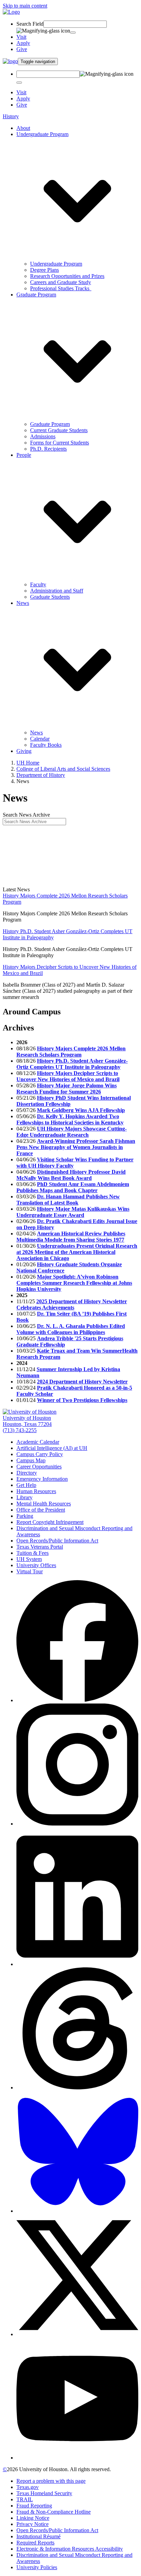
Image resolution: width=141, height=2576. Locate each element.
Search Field (30, 24)
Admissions (43, 436)
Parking (25, 1516)
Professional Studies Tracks (61, 288)
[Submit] (73, 33)
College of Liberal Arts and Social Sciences (63, 769)
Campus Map (31, 1460)
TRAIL (25, 2499)
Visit (21, 37)
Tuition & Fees (33, 1553)
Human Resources (36, 1491)
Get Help (26, 1485)
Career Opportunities (39, 1467)
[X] (77, 2334)
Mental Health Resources (44, 1504)
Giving (24, 751)
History (11, 116)
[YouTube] (77, 2458)
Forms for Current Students (60, 443)
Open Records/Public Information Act (57, 1541)
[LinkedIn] (77, 1964)
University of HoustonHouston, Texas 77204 (27, 1421)
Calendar (40, 739)
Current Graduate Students (59, 430)
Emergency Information (42, 1479)
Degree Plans (44, 270)
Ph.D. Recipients (48, 449)
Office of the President (41, 1510)
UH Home (28, 763)
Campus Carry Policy (40, 1454)
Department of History (41, 775)
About (23, 128)
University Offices (36, 1565)
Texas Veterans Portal (40, 1547)
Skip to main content (25, 6)
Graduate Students (50, 597)
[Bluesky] (77, 2211)
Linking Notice (33, 2518)
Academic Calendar (38, 1442)
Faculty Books (46, 745)
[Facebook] (77, 1700)
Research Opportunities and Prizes (67, 276)
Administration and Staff (57, 591)
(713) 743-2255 (20, 1430)
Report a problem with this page (51, 2481)
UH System (29, 1559)
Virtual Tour (30, 1571)
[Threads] (77, 2087)
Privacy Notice (33, 2524)
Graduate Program (50, 424)
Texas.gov (28, 2487)
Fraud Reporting (34, 2506)
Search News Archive (26, 815)
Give (22, 49)
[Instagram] (77, 1824)
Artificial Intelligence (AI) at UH (52, 1448)
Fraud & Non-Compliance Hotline (54, 2512)
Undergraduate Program (56, 264)
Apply (23, 43)
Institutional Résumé (39, 2536)
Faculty (38, 584)
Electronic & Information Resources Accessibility (70, 2549)
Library (24, 1497)
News (36, 732)
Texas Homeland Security (44, 2493)
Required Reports (35, 2543)
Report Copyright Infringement (50, 1522)
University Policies (37, 2567)
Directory (27, 1473)
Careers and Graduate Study (61, 282)
